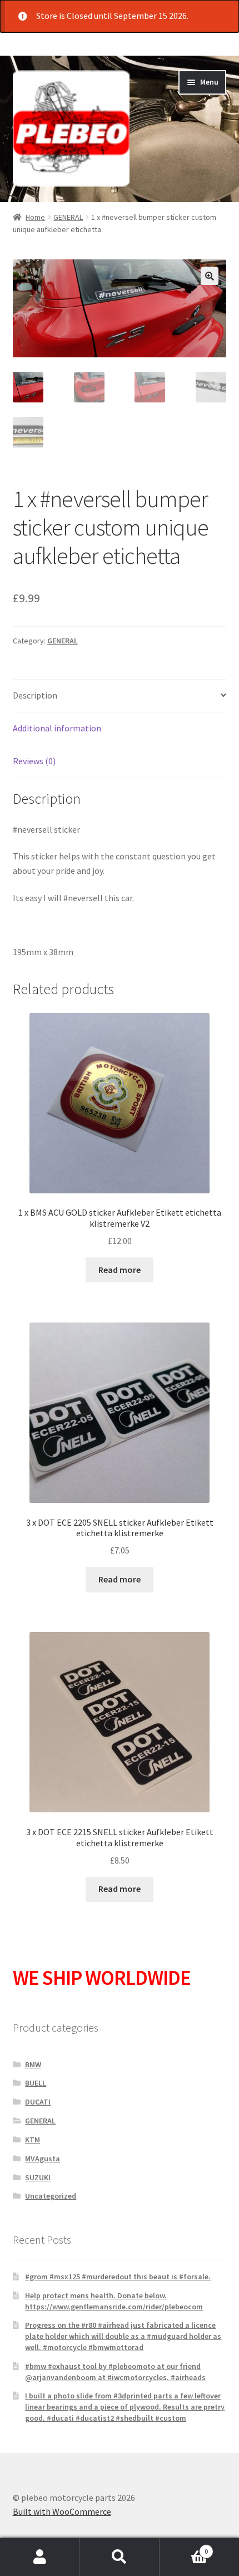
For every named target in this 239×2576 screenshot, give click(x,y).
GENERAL (68, 217)
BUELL (36, 2083)
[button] (210, 276)
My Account (40, 2557)
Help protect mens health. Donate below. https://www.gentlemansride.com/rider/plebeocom (114, 2301)
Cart (184, 2547)
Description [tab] (35, 695)
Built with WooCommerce (62, 2511)
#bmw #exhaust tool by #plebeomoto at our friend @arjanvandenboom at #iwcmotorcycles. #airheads (115, 2372)
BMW (33, 2064)
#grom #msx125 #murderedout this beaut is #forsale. (118, 2277)
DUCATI (38, 2102)
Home (35, 217)
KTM (33, 2140)
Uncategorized (51, 2196)
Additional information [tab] (57, 728)
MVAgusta (43, 2159)
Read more (120, 1270)
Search (119, 2557)
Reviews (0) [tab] (34, 761)
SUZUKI (38, 2177)
